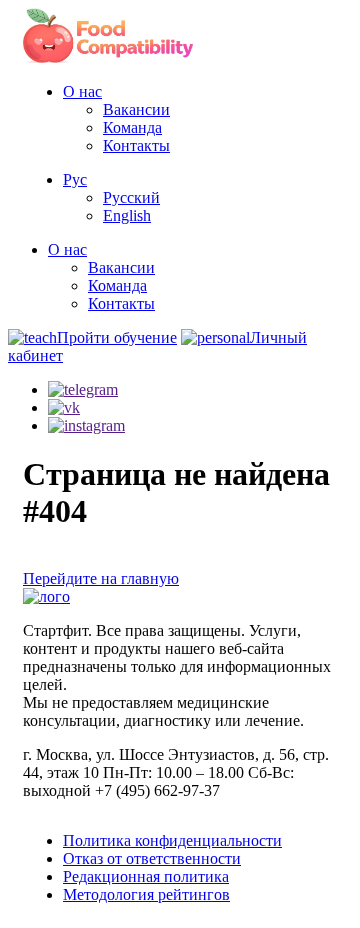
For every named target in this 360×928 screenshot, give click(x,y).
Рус (75, 179)
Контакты (136, 145)
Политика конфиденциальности (172, 840)
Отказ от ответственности (152, 858)
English (127, 215)
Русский (131, 197)
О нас (82, 91)
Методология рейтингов (146, 894)
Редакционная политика (146, 876)
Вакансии (136, 109)
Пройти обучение (117, 337)
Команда (132, 127)
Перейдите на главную (101, 578)
